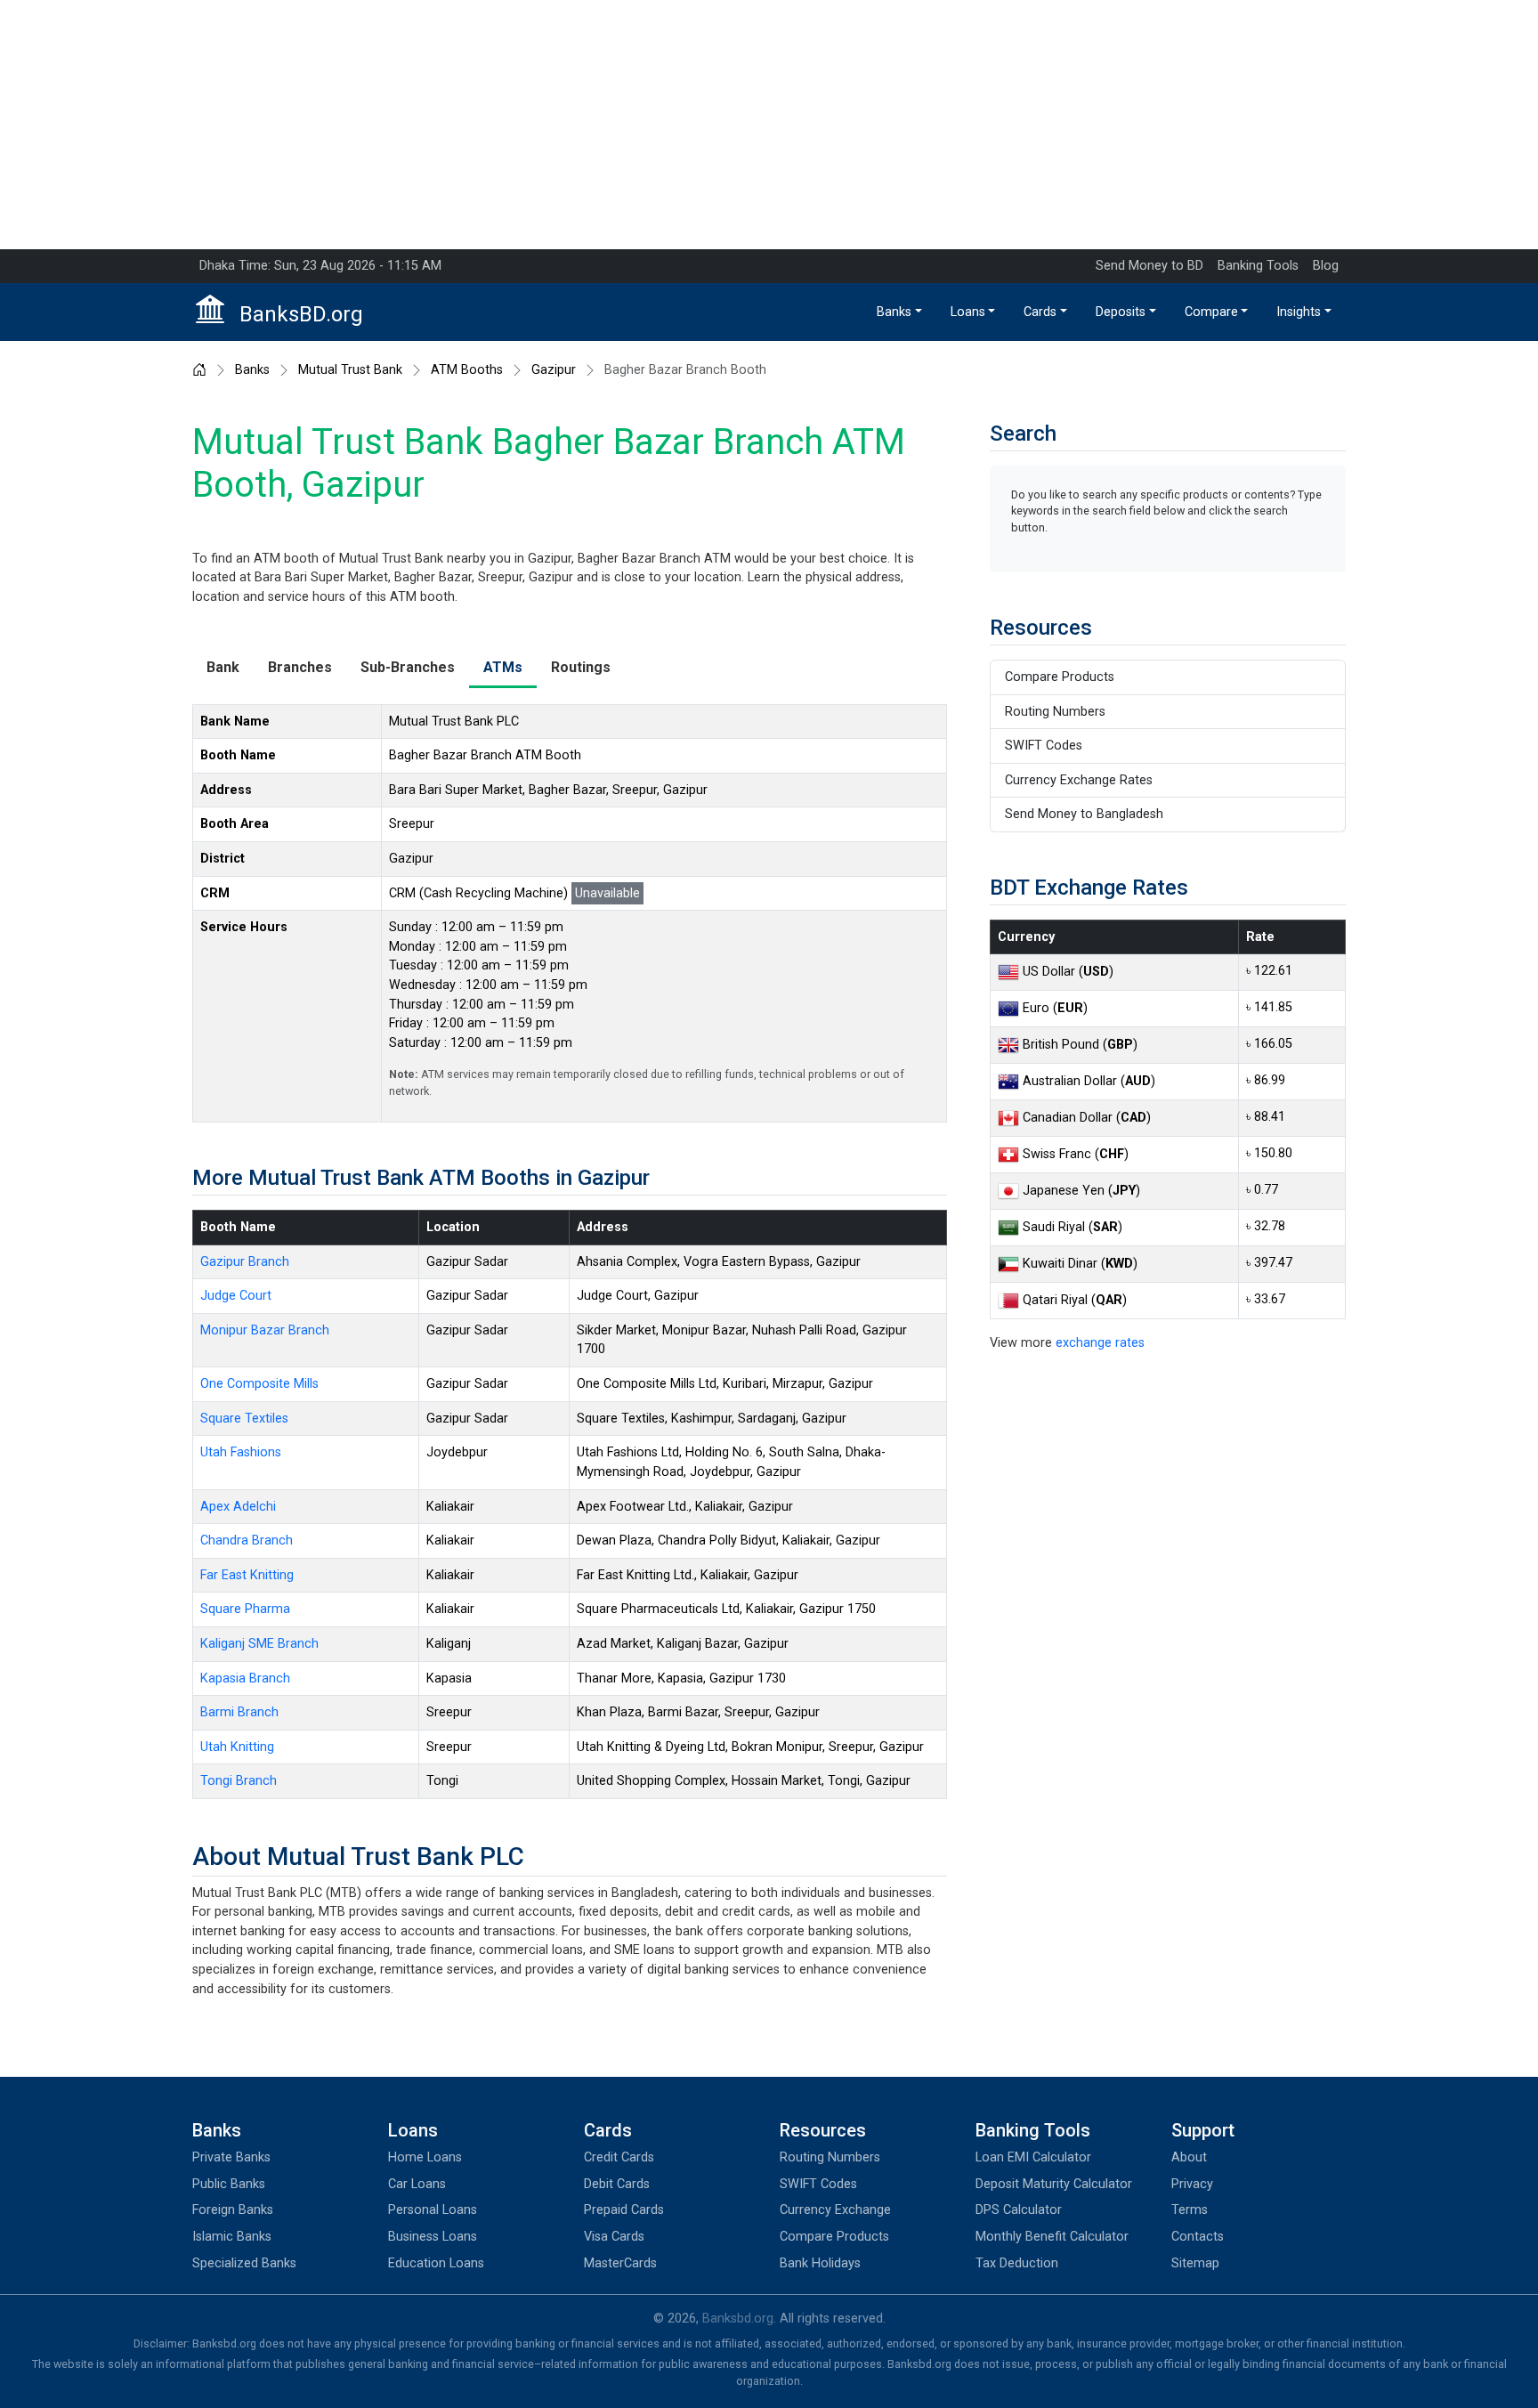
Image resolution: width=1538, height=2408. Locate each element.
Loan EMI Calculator (1033, 2157)
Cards (1040, 312)
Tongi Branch (239, 1781)
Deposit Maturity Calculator (1054, 2184)
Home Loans (425, 2157)
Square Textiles (244, 1419)
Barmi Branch (239, 1712)
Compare (1211, 312)
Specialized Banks (244, 2263)
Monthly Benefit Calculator (1052, 2237)
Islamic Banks (232, 2237)
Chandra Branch (247, 1540)
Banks (894, 312)
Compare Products (1060, 677)
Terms (1190, 2210)
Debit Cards (617, 2184)
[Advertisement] (769, 125)
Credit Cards (619, 2157)
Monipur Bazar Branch (265, 1330)
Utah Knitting (237, 1747)
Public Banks (229, 2184)
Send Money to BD (1149, 266)
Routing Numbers (1055, 712)
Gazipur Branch (245, 1262)
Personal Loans (433, 2210)
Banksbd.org (738, 2319)
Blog (1326, 266)
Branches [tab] (300, 667)
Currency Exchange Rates (1079, 780)
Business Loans (433, 2237)
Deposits (1121, 312)
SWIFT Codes (1044, 746)
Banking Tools (1258, 266)
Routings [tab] (581, 667)
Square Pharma (245, 1609)
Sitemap (1195, 2263)
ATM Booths (467, 370)
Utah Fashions (241, 1452)
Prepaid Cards (624, 2210)
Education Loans (436, 2263)
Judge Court (236, 1296)
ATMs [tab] (503, 667)
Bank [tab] (223, 667)
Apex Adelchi (238, 1507)
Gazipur (554, 370)
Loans (968, 312)
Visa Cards (614, 2237)
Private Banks (231, 2157)
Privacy (1192, 2184)
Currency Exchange (835, 2210)
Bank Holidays (820, 2263)
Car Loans (417, 2184)
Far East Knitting (247, 1575)
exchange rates (1100, 1343)
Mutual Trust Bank (350, 370)
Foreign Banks (233, 2210)
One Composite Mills (259, 1384)
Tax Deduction (1017, 2263)
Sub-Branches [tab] (408, 667)
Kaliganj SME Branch (259, 1644)
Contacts (1198, 2237)
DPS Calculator (1019, 2210)
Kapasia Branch (245, 1678)
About (1189, 2157)
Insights (1299, 312)
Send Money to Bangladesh (1084, 814)
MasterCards (620, 2263)
